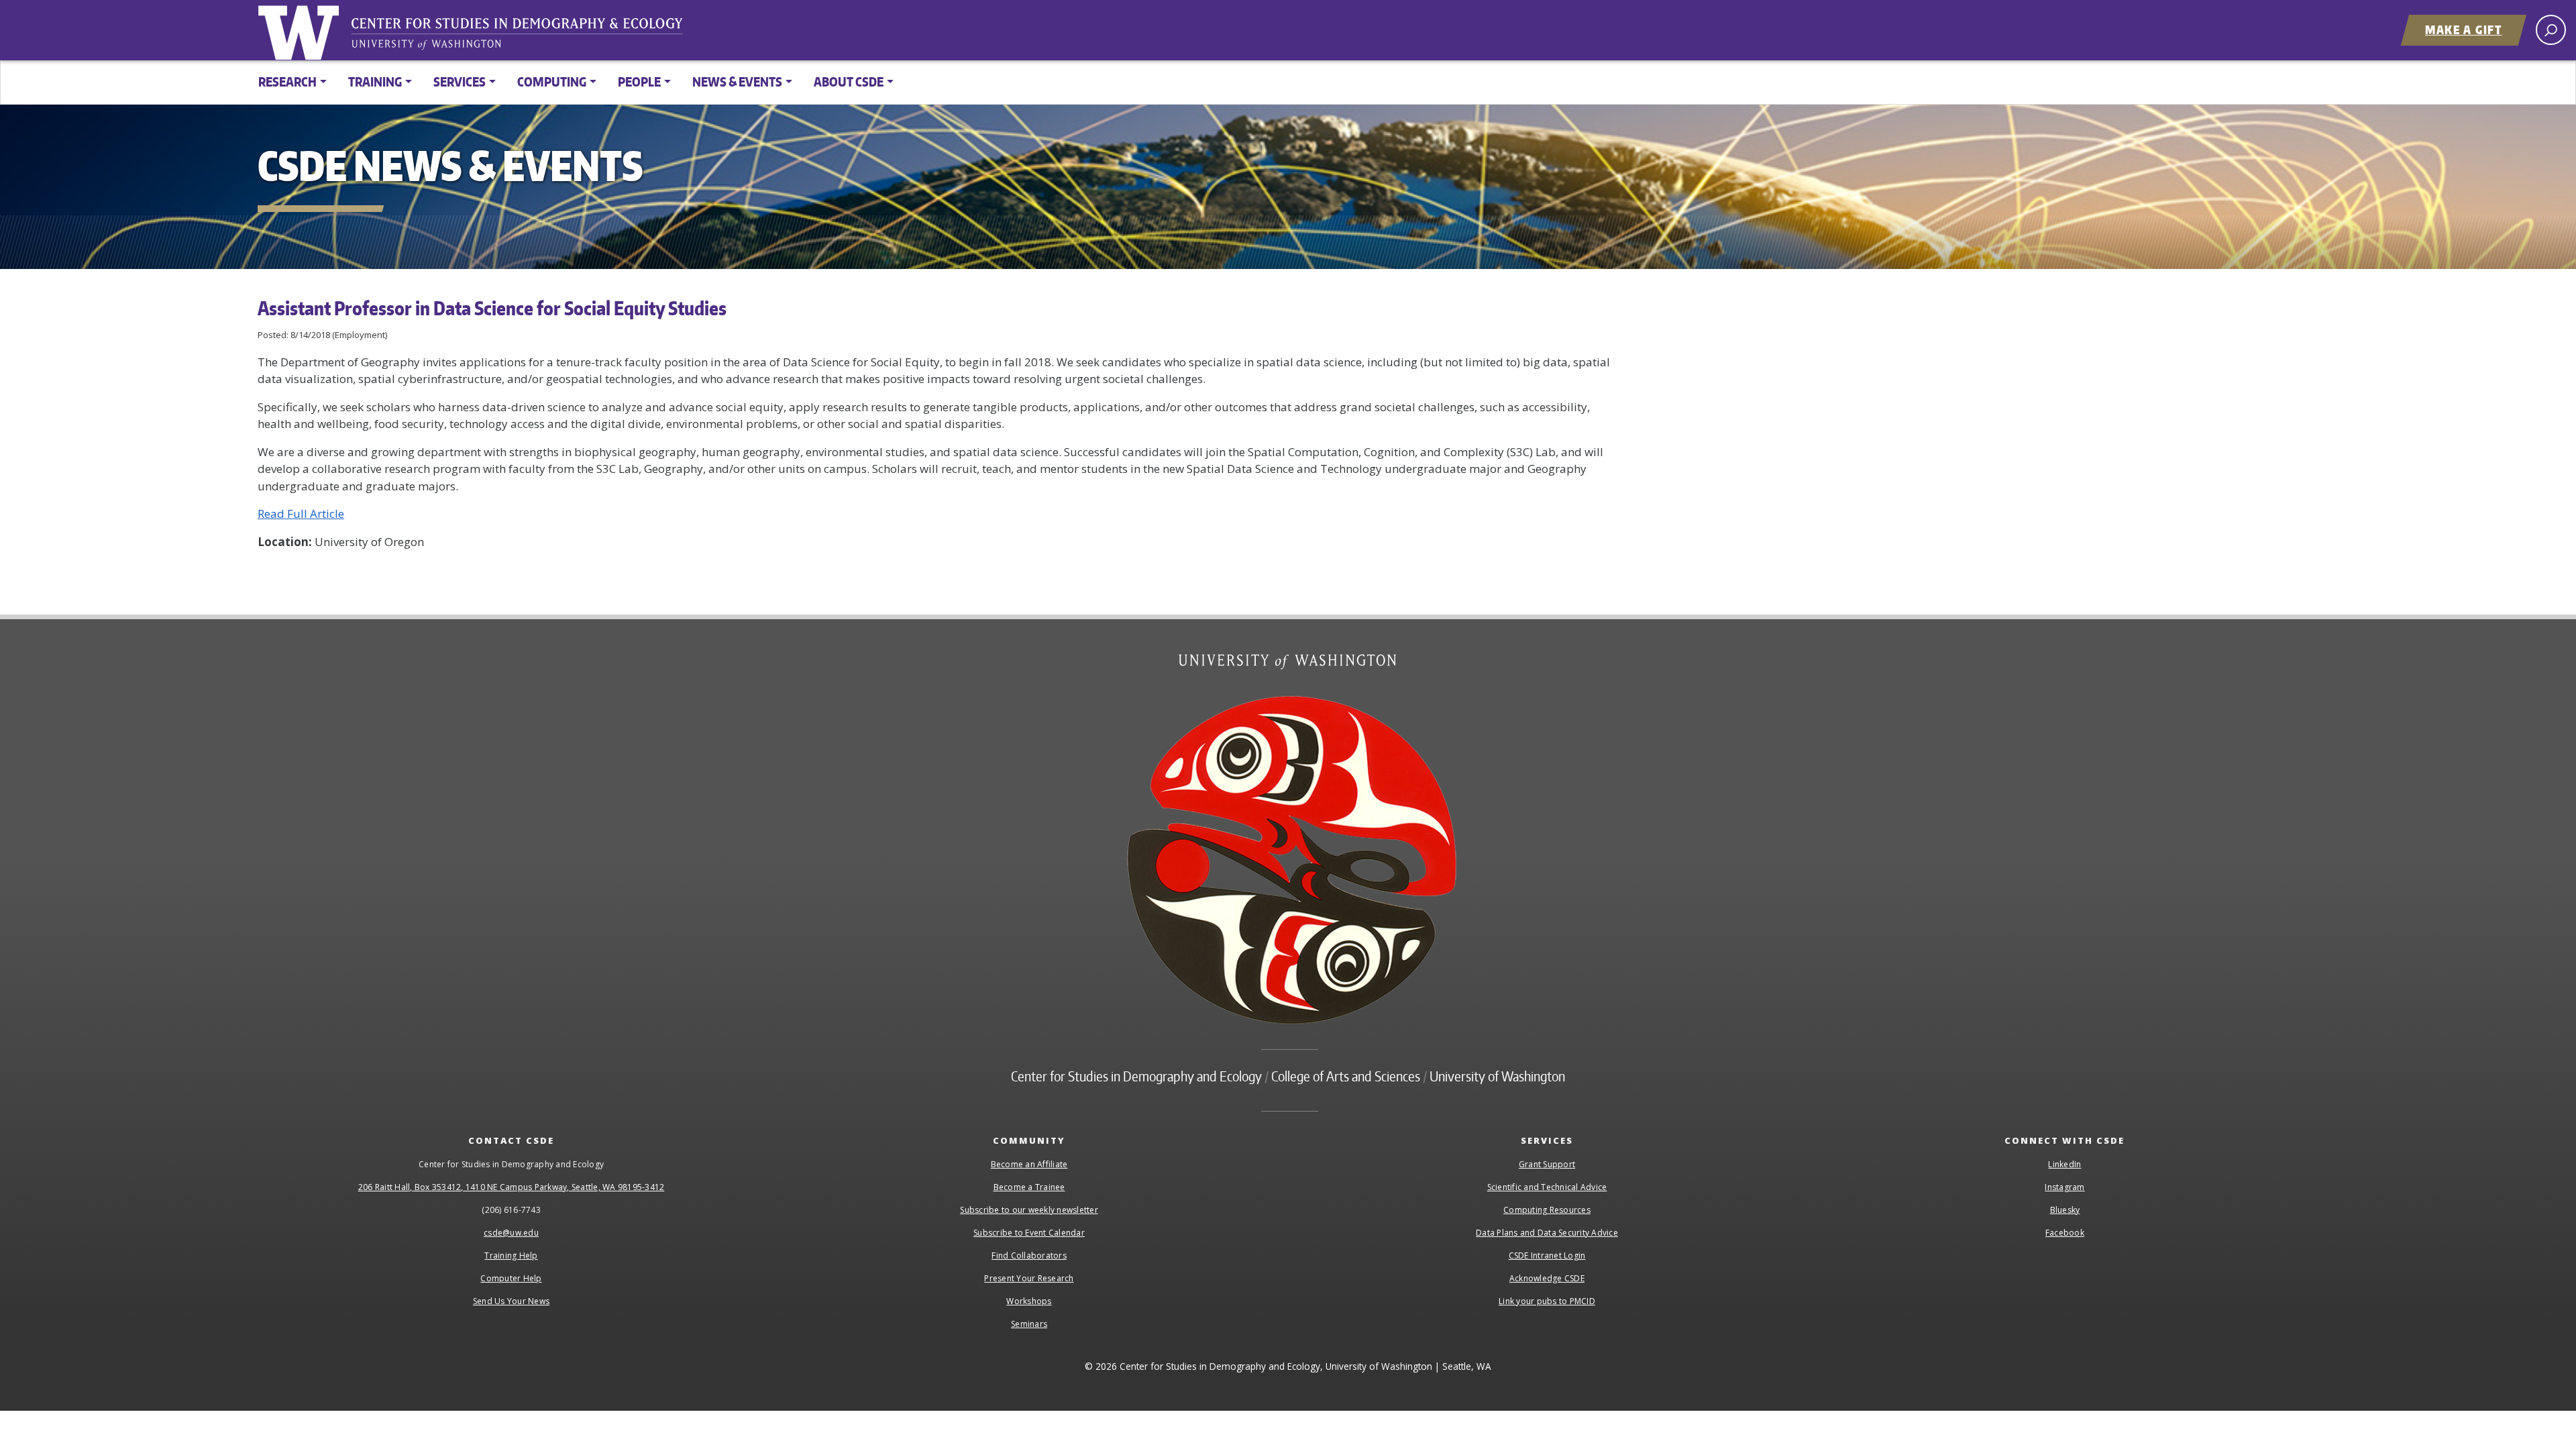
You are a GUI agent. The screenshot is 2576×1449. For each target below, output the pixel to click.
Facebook (2065, 1233)
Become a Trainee (1029, 1187)
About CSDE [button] (849, 82)
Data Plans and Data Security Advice (1547, 1233)
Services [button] (460, 82)
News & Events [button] (737, 82)
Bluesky (2065, 1210)
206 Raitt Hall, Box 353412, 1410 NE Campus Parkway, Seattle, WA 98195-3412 (512, 1187)
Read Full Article (301, 514)
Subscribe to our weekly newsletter (1029, 1210)
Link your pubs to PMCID (1547, 1301)
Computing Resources (1547, 1210)
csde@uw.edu (511, 1233)
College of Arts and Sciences (1346, 1076)
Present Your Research (1029, 1278)
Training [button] (375, 82)
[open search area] (2551, 30)
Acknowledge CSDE (1547, 1278)
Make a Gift (2464, 30)
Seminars (1029, 1324)
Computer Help (511, 1278)
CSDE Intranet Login (1547, 1255)
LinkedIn (2064, 1164)
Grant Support (1547, 1164)
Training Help (511, 1255)
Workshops (1029, 1301)
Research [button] (287, 82)
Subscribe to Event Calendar (1029, 1233)
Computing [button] (552, 82)
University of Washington (301, 30)
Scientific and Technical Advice (1547, 1187)
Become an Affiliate (1029, 1164)
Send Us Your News (511, 1301)
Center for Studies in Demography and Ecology (526, 37)
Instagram (2064, 1187)
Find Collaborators (1029, 1255)
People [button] (639, 82)
